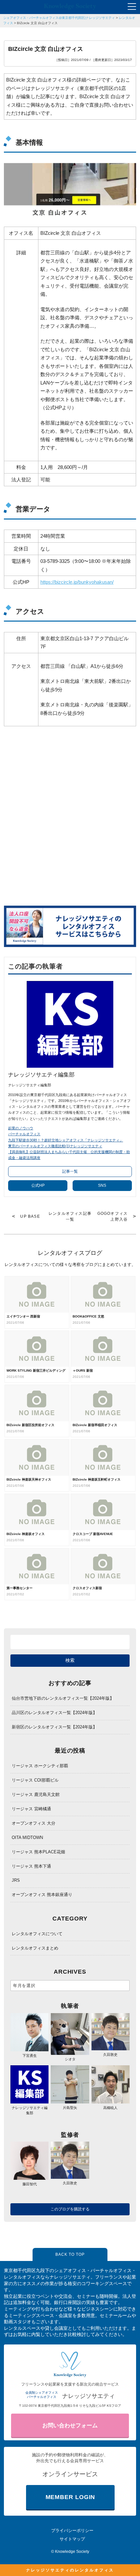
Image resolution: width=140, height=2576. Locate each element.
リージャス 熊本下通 (31, 1866)
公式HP (38, 1185)
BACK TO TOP (70, 2254)
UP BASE (30, 1216)
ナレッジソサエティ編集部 (30, 2110)
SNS (102, 1185)
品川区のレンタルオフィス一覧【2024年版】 (54, 1713)
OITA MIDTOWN (27, 1838)
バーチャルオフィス (24, 1134)
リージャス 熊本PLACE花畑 (38, 1852)
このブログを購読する (70, 2209)
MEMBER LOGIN (70, 2497)
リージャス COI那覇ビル (35, 1780)
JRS (16, 1880)
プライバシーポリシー (72, 2531)
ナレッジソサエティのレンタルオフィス (70, 2570)
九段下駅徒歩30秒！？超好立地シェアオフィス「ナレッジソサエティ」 (66, 1140)
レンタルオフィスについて (37, 1934)
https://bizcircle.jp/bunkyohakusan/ (77, 582)
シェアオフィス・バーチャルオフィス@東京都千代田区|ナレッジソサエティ (59, 18)
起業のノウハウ (21, 1128)
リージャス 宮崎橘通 (31, 1809)
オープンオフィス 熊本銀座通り (42, 1895)
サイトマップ (72, 2539)
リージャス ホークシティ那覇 (40, 1766)
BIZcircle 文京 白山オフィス (37, 23)
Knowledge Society (72, 2552)
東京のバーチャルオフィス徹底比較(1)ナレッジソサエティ (55, 1146)
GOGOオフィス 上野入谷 (113, 1216)
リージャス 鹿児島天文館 (36, 1794)
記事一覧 (70, 1171)
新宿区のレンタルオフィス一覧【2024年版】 (54, 1727)
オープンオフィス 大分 (34, 1823)
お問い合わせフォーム (70, 2425)
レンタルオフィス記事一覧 (70, 1216)
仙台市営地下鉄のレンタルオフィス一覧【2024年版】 (63, 1698)
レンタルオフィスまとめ (35, 1948)
